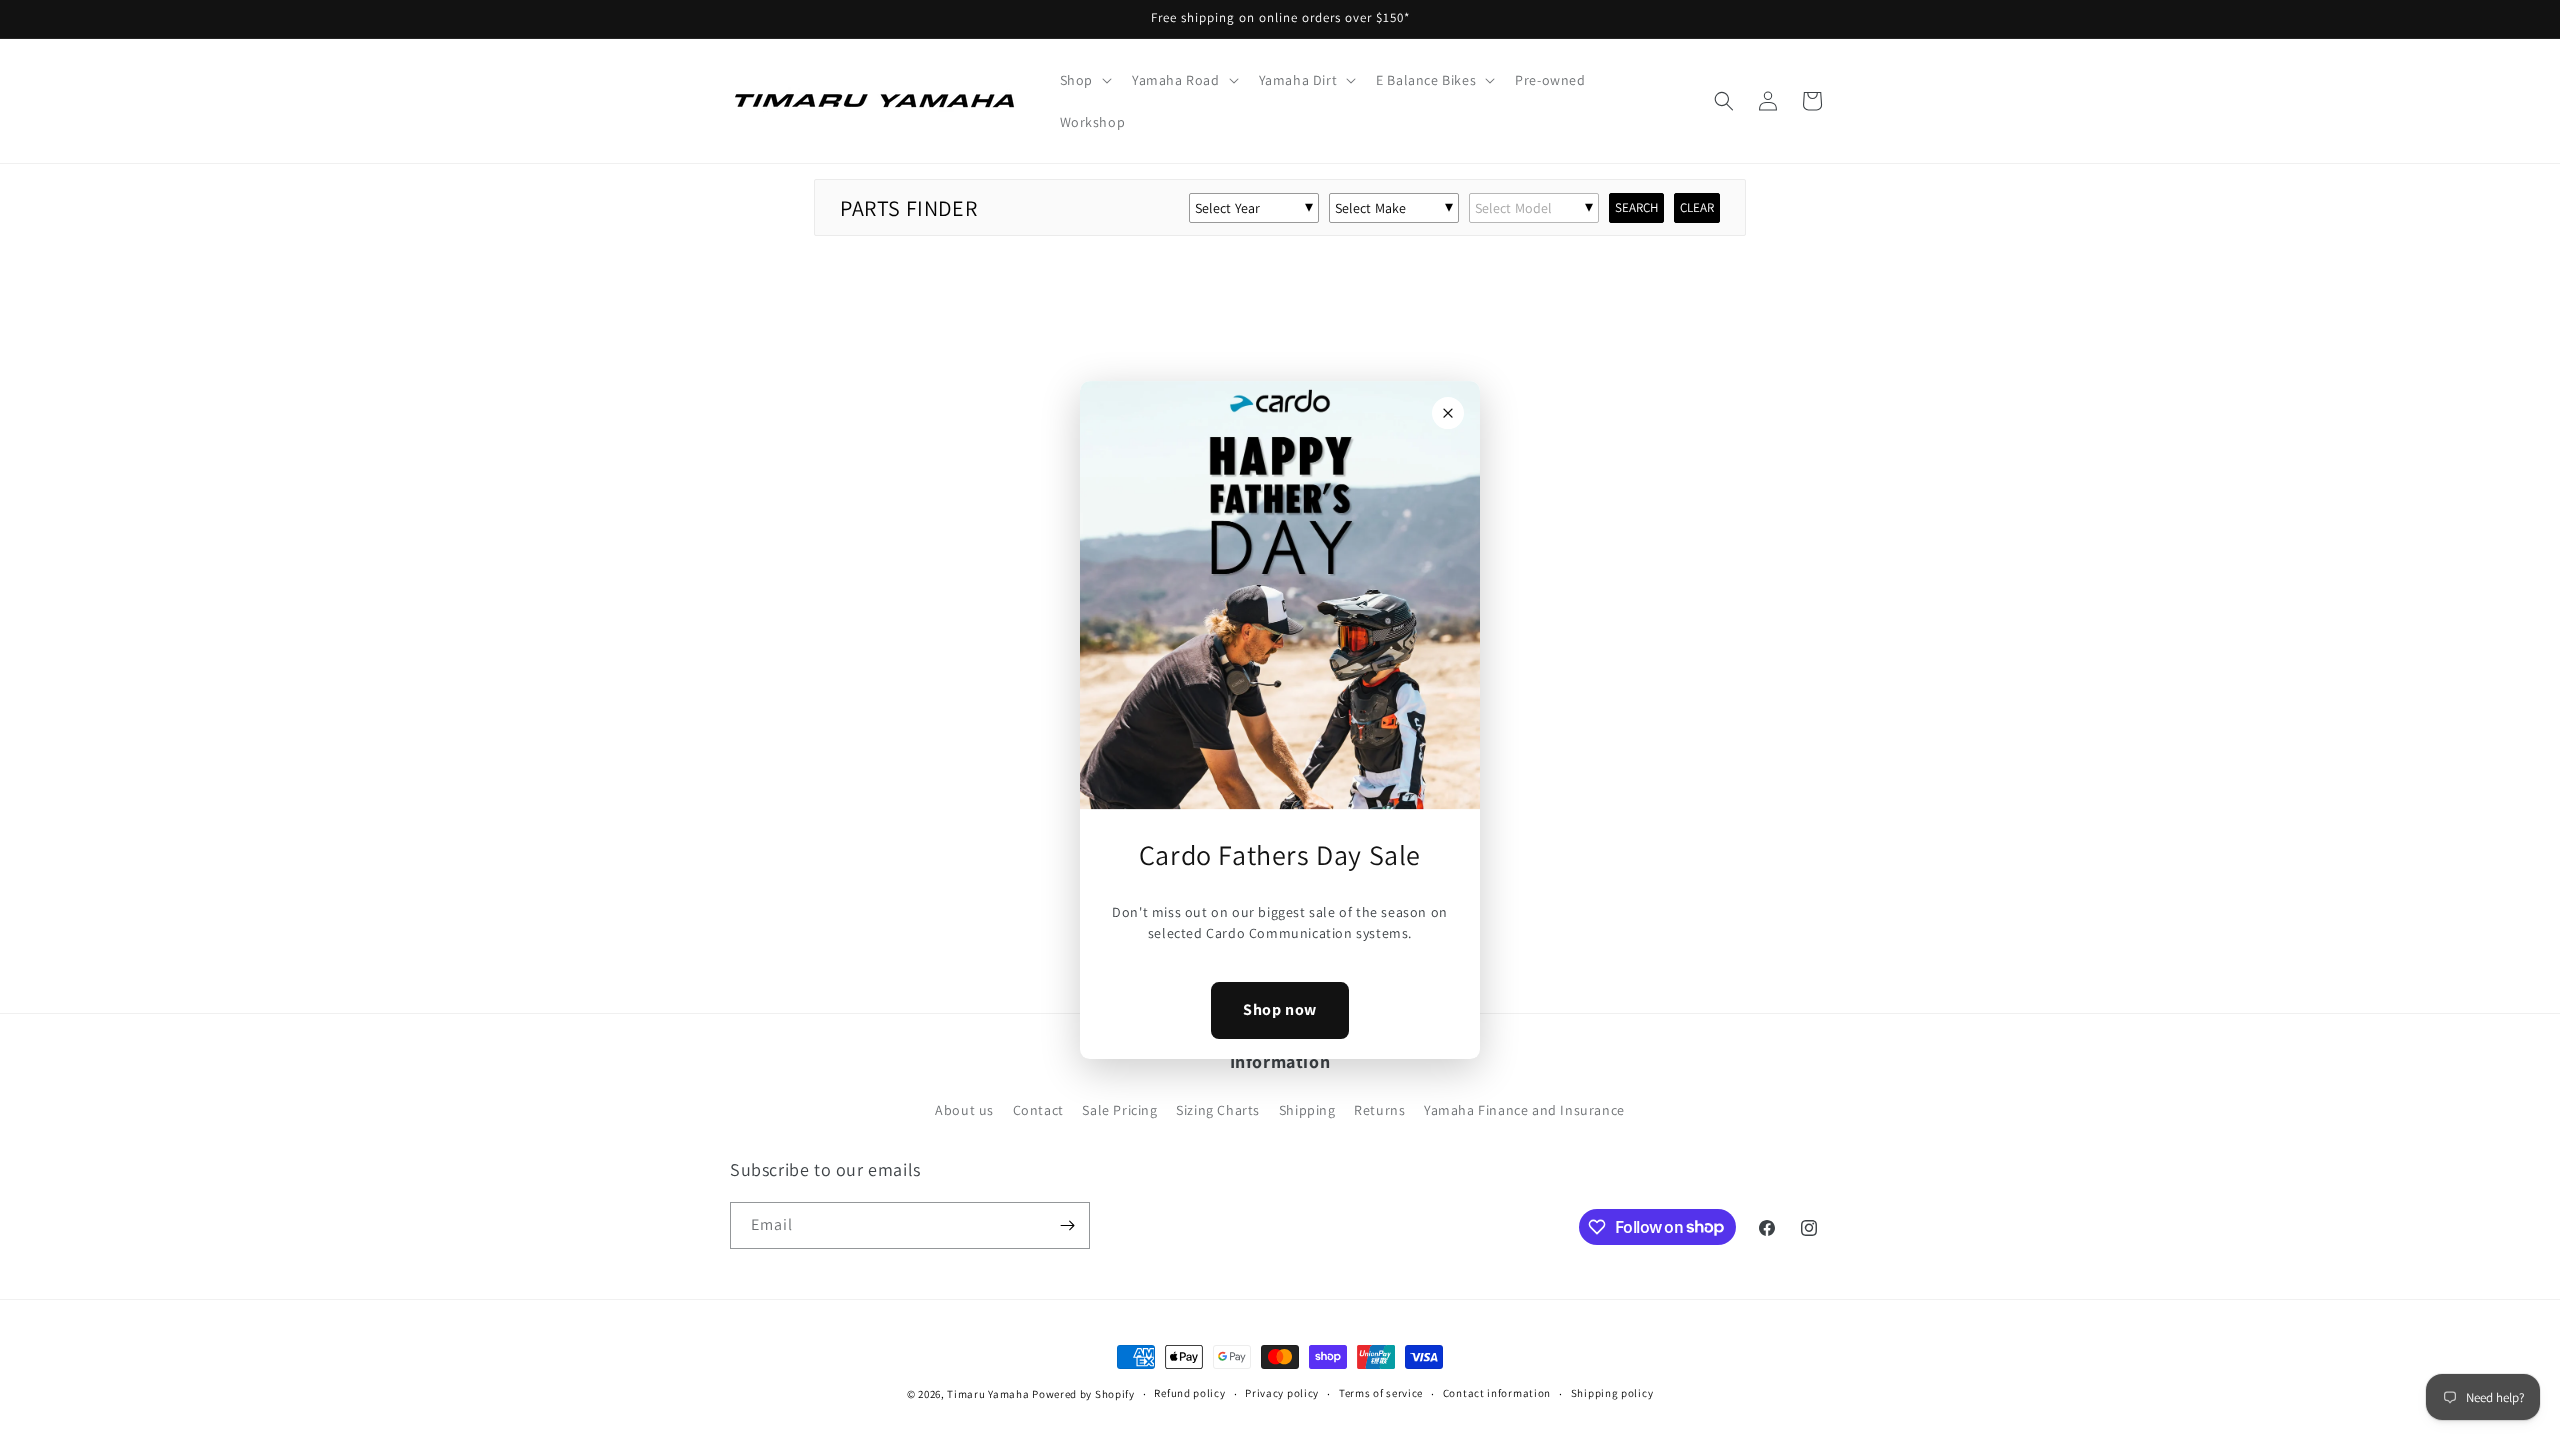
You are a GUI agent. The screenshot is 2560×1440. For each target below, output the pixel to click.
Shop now (1280, 1009)
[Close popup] (1448, 413)
